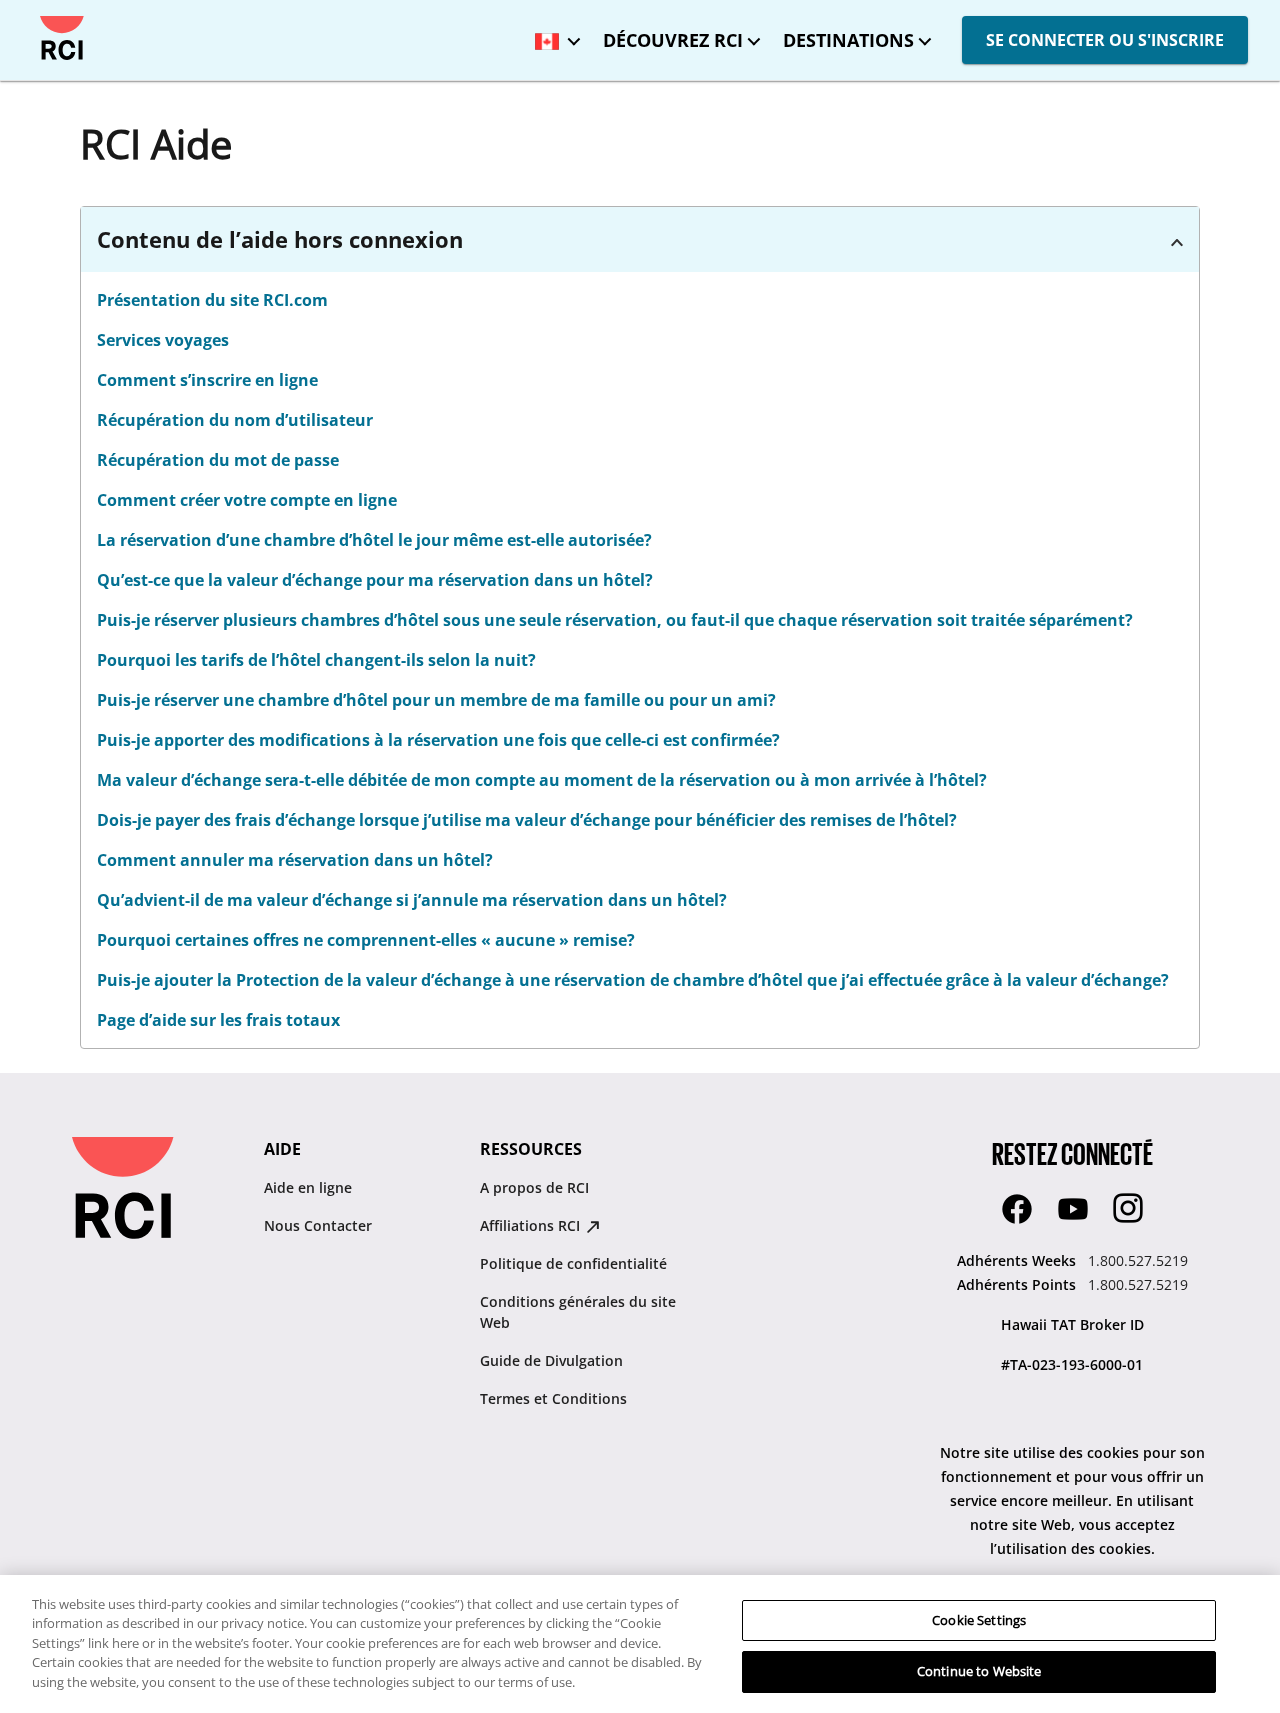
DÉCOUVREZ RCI (673, 40)
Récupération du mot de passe (218, 460)
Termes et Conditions (553, 1398)
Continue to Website (979, 1671)
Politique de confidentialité (573, 1263)
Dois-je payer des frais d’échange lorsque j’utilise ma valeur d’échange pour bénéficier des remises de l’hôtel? (527, 820)
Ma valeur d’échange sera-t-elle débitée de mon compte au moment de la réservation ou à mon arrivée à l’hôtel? (542, 780)
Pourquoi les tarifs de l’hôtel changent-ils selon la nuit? (316, 660)
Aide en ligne (308, 1187)
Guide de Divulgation (551, 1360)
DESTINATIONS (848, 40)
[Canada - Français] (553, 34)
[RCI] (62, 38)
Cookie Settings (979, 1620)
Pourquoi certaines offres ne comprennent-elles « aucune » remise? (366, 940)
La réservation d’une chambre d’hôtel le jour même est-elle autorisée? (374, 540)
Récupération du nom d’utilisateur (235, 420)
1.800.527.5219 (1138, 1260)
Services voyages (163, 340)
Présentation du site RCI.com (212, 300)
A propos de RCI (534, 1187)
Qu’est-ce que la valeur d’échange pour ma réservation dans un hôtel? (375, 580)
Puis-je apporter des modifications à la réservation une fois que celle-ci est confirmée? (438, 740)
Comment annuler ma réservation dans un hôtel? (295, 860)
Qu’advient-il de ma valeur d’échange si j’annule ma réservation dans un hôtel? (412, 900)
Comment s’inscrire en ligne (207, 380)
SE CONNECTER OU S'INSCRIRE (1105, 40)
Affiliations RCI (532, 1225)
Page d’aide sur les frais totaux (218, 1020)
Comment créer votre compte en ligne (247, 500)
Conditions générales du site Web (578, 1312)
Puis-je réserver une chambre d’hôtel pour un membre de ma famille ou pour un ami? (436, 700)
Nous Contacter (318, 1225)
